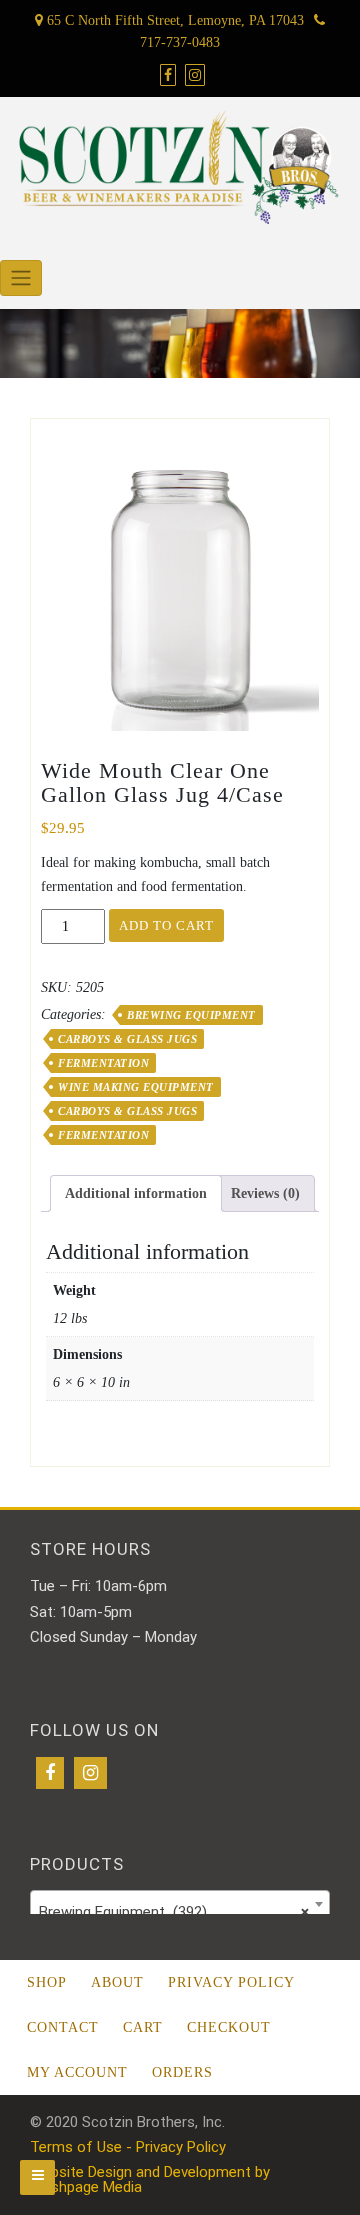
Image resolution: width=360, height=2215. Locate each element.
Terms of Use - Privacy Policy (128, 2147)
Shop (47, 1982)
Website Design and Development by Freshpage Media (150, 2179)
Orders (182, 2072)
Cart (143, 2027)
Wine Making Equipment (136, 1087)
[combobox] (180, 1904)
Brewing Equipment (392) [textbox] (174, 1912)
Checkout (229, 2027)
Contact (63, 2027)
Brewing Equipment (191, 1015)
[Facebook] (50, 1773)
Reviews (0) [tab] (265, 1193)
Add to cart (166, 925)
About (117, 1982)
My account (77, 2072)
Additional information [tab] (136, 1193)
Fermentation (103, 1063)
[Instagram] (90, 1773)
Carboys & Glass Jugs (127, 1039)
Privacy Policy (231, 1982)
